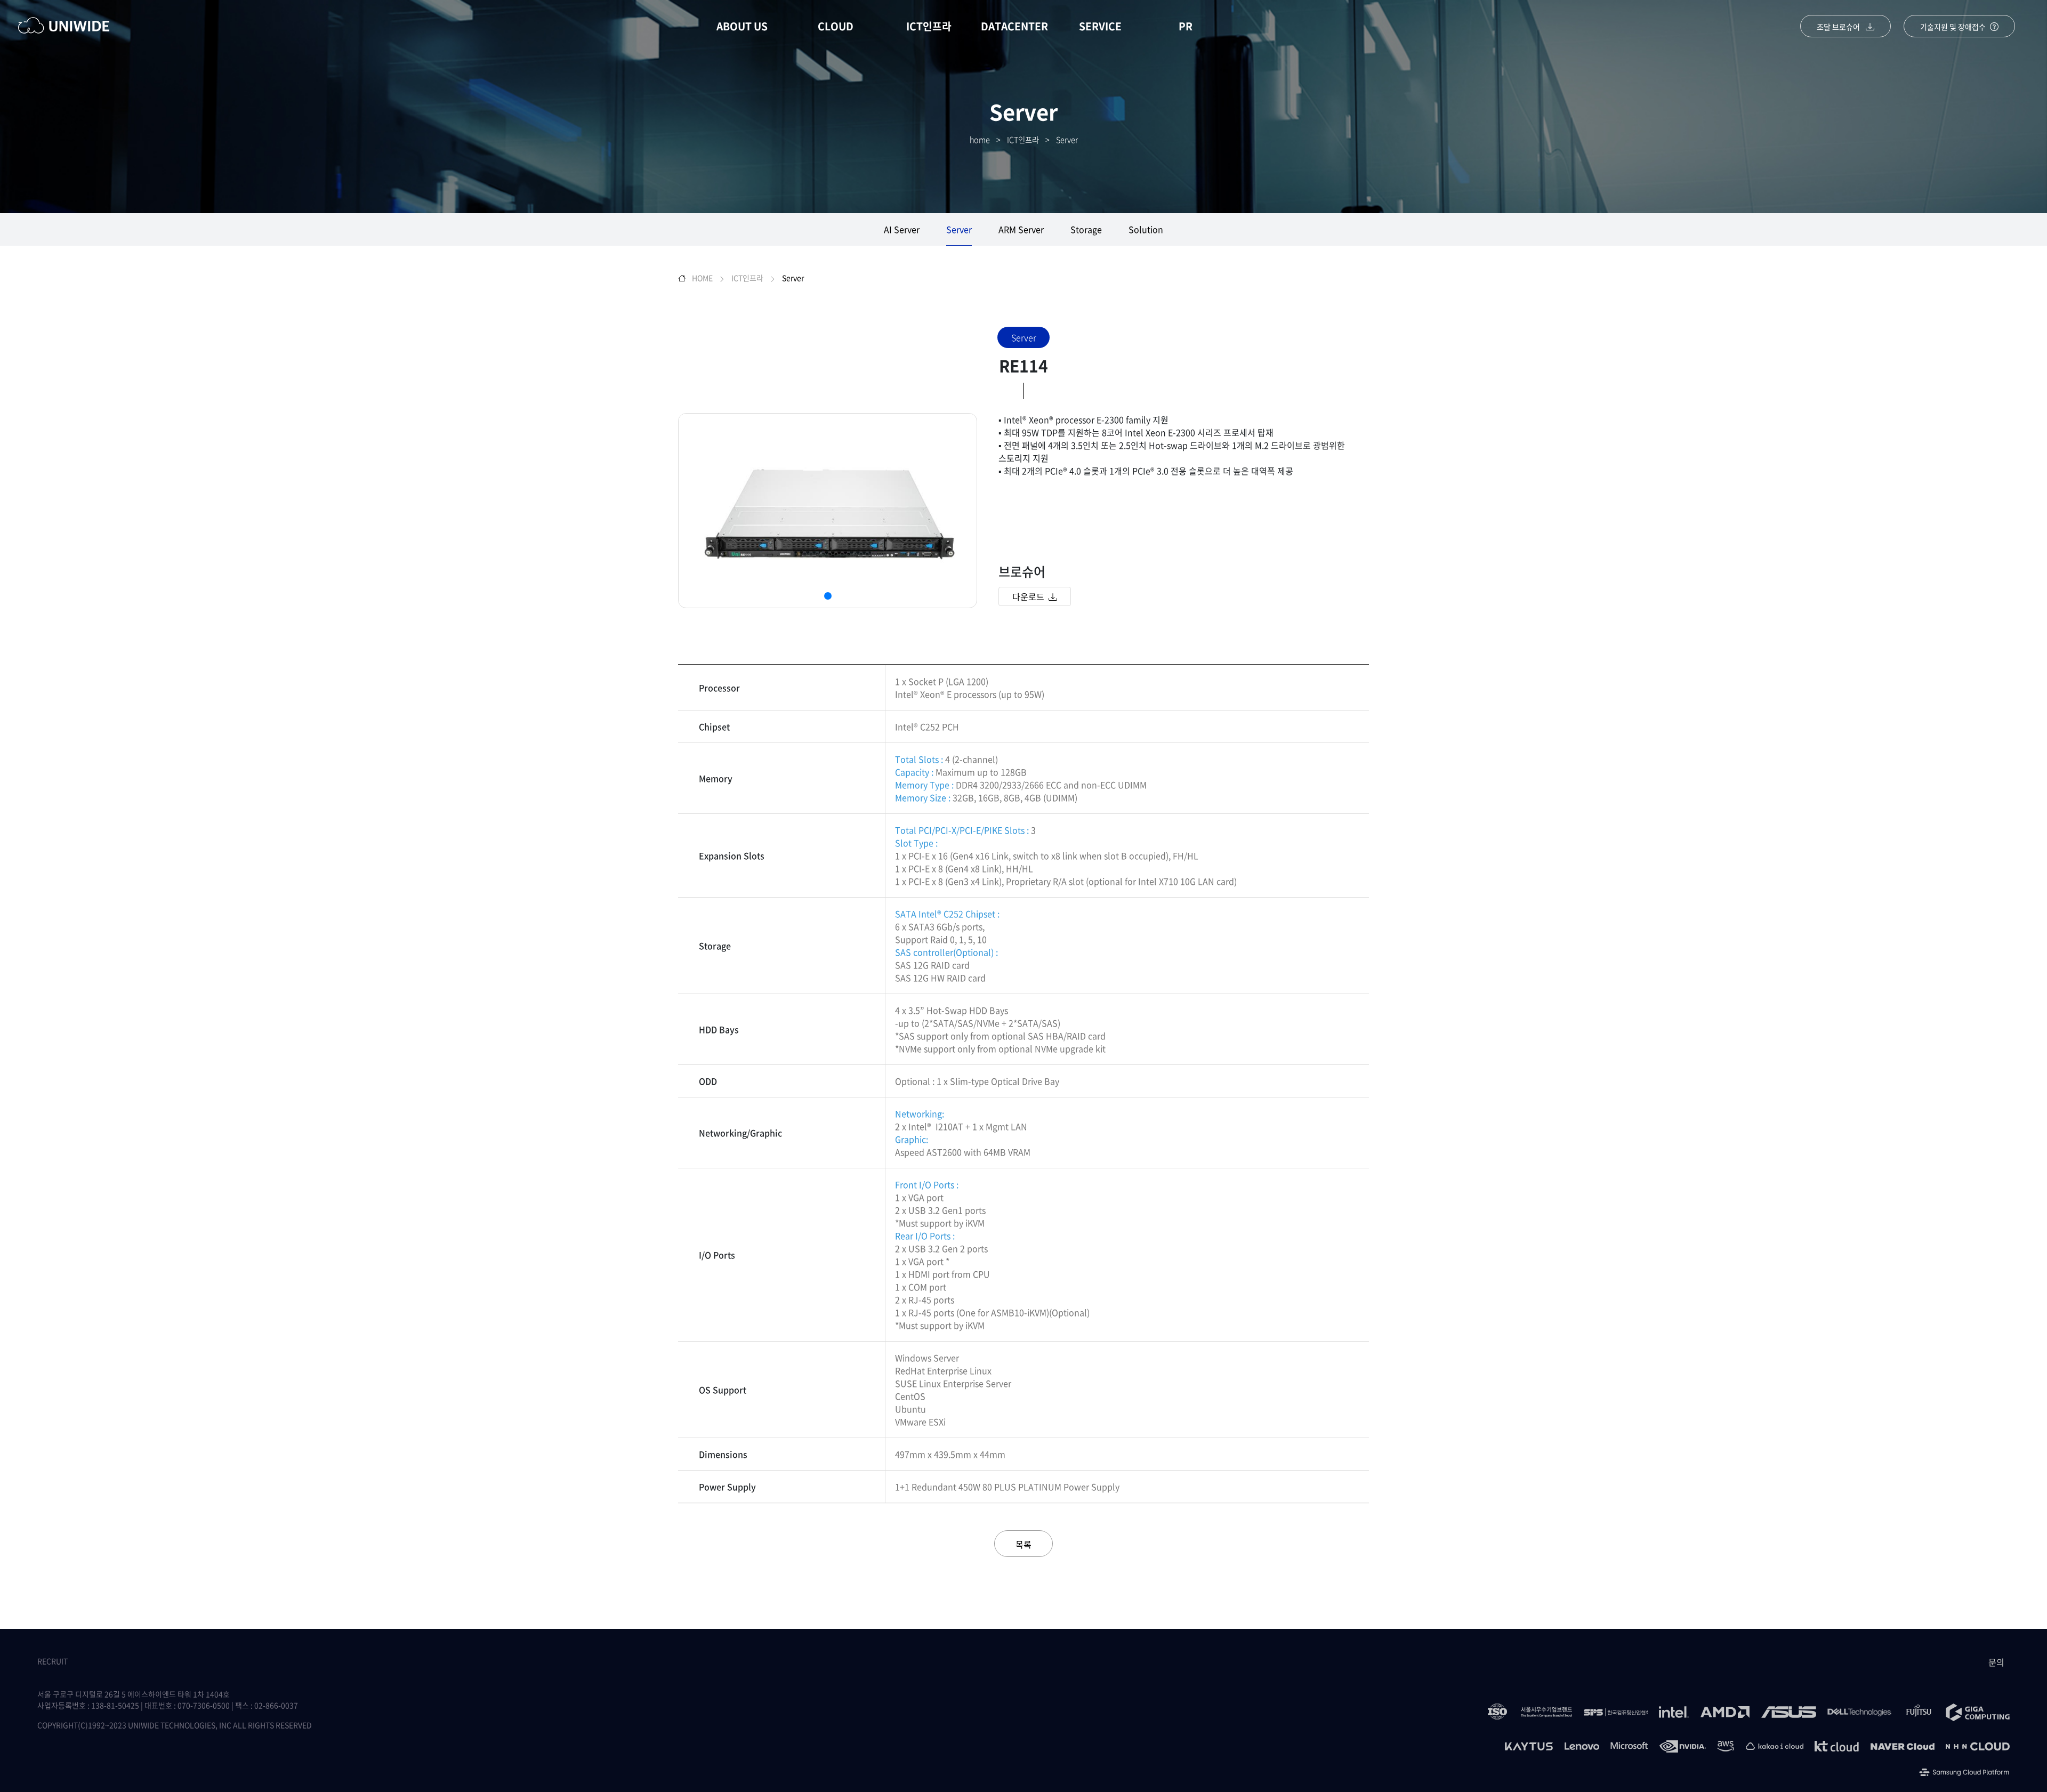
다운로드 (1030, 596)
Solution (1146, 229)
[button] (828, 596)
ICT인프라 (929, 26)
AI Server (902, 229)
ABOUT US (742, 26)
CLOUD (836, 26)
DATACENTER (1014, 26)
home (980, 140)
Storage (1086, 229)
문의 (1996, 1662)
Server (1067, 140)
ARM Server (1021, 229)
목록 (1023, 1544)
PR (1186, 26)
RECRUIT (53, 1661)
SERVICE (1100, 26)
